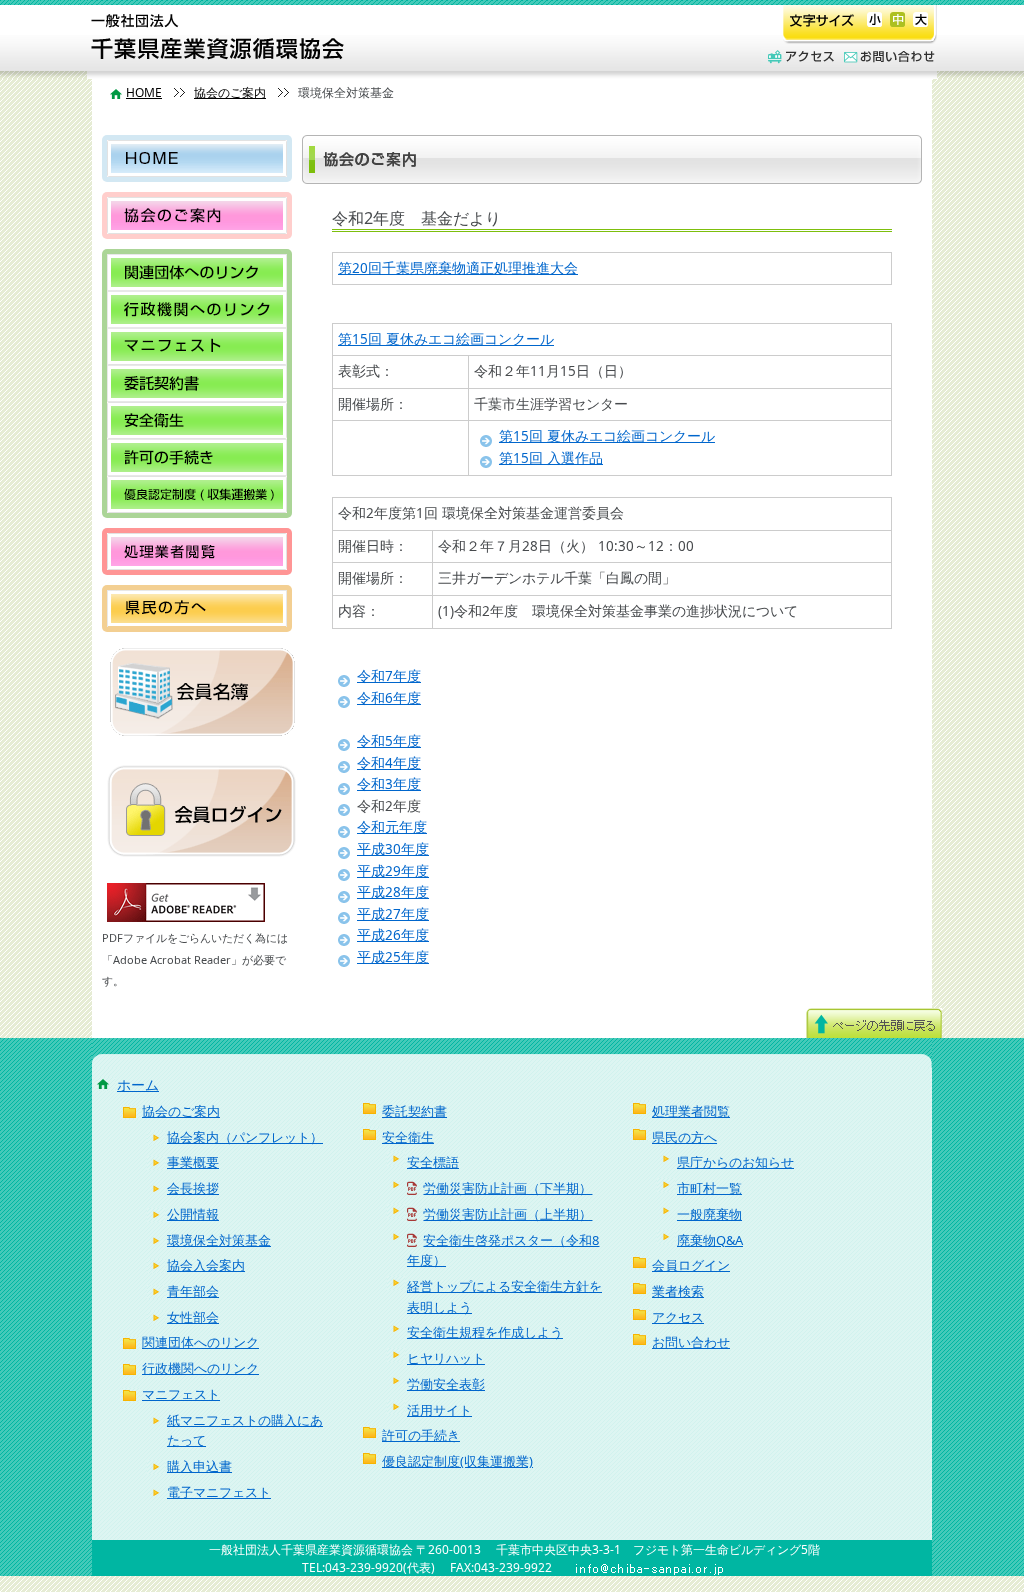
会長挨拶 (193, 1188)
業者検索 (678, 1291)
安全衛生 (197, 420)
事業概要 (193, 1162)
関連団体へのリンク (197, 272)
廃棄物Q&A (710, 1240)
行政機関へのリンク (197, 309)
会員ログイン (691, 1265)
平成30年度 (393, 849)
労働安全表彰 (446, 1384)
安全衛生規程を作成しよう (485, 1332)
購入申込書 (199, 1466)
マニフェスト (197, 346)
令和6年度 (389, 698)
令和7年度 (389, 676)
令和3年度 (389, 784)
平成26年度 (393, 935)
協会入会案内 (206, 1265)
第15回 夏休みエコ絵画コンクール (446, 339)
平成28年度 (393, 892)
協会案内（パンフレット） (245, 1137)
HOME (144, 92)
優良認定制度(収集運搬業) (197, 494)
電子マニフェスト (219, 1492)
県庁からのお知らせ (735, 1162)
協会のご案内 (230, 92)
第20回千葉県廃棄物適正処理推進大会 (458, 268)
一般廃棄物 (709, 1214)
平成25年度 (393, 957)
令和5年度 (389, 741)
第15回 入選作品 (551, 458)
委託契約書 (197, 383)
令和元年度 (392, 827)
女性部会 (193, 1317)
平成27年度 (393, 914)
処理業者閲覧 (197, 551)
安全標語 (433, 1162)
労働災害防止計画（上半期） (507, 1214)
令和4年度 (389, 763)
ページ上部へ (874, 1023)
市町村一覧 (709, 1188)
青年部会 (193, 1291)
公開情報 (193, 1214)
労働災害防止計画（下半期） (507, 1188)
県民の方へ (197, 608)
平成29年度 (393, 871)
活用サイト (439, 1410)
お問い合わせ (886, 57)
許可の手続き (197, 457)
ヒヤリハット (446, 1358)
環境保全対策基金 (219, 1240)
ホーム (138, 1084)
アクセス (798, 57)
